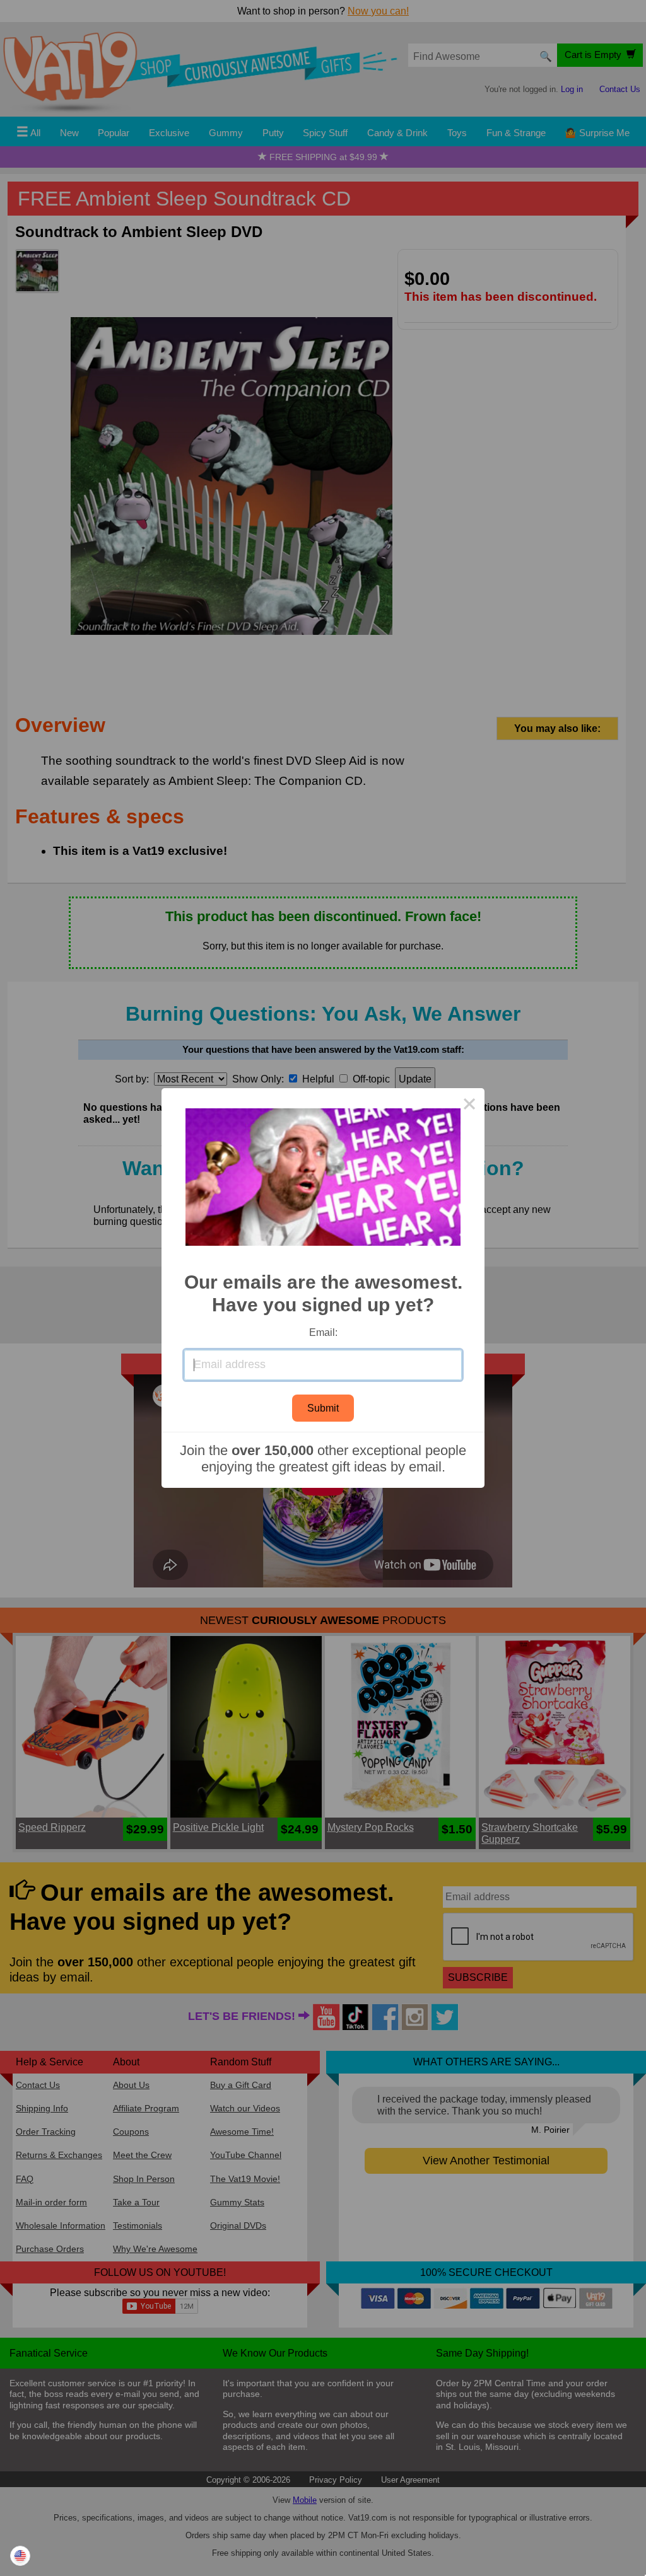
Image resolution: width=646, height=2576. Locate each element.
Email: (323, 1332)
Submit (323, 1408)
